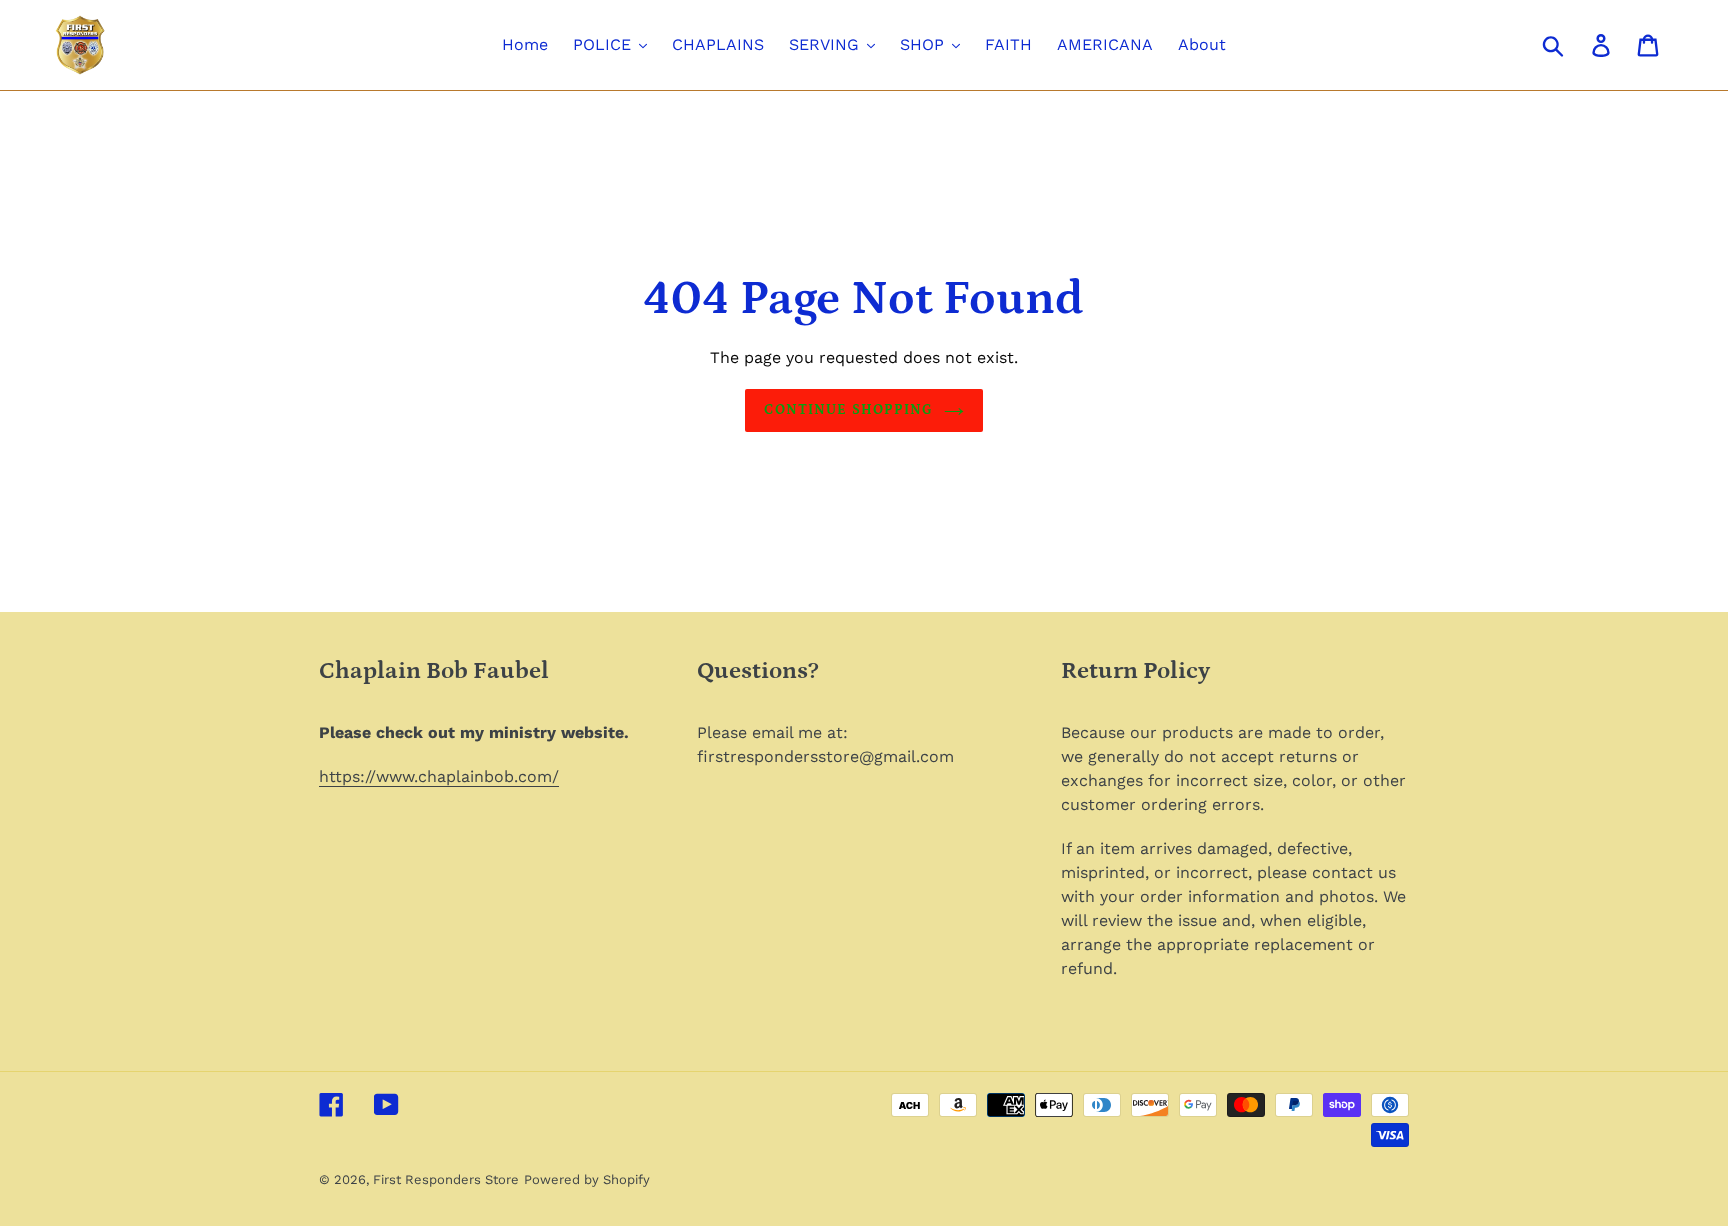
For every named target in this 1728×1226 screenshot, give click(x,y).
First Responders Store (446, 1179)
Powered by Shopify (587, 1179)
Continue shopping (848, 410)
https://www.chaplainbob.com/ (439, 776)
